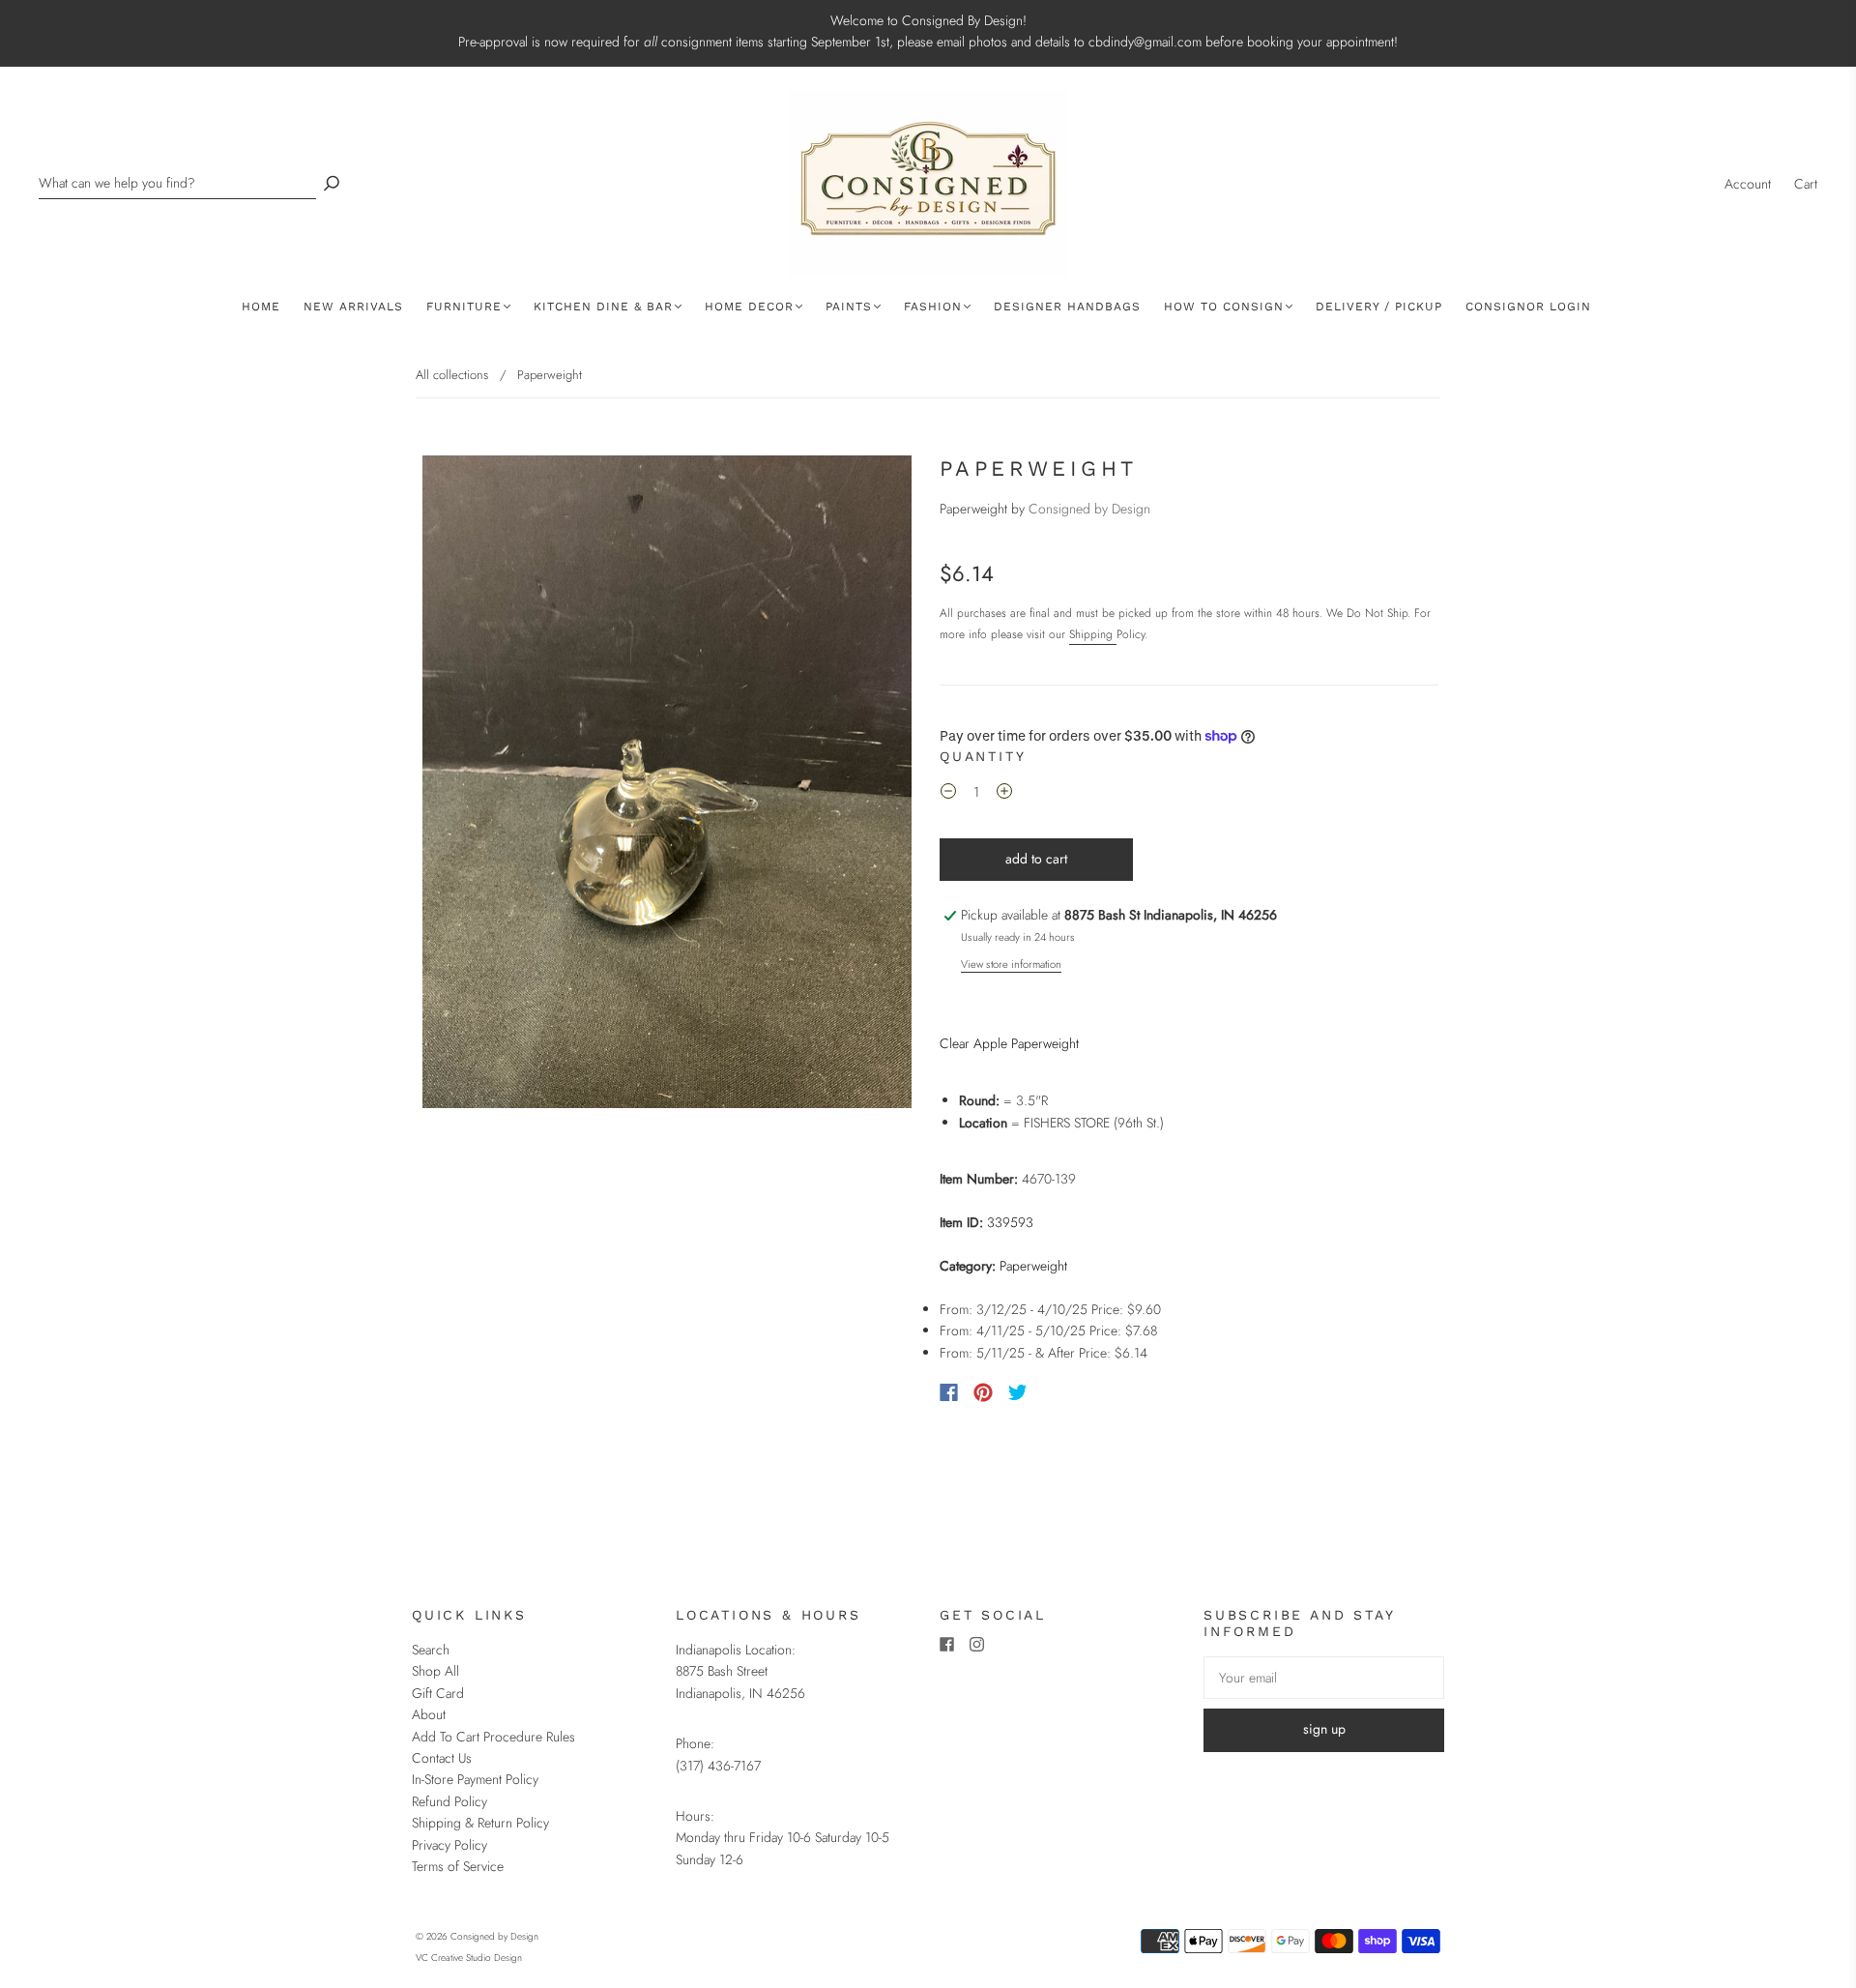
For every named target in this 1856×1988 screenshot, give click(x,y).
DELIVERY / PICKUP (1379, 307)
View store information (1011, 964)
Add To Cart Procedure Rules (493, 1737)
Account (1748, 184)
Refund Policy (449, 1801)
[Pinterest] (983, 1392)
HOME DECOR (749, 307)
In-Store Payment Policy (475, 1779)
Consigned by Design (1089, 509)
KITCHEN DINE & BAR (603, 307)
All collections (452, 375)
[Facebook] (949, 1392)
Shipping (1093, 634)
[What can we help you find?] (177, 183)
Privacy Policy (449, 1845)
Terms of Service (458, 1866)
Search (431, 1650)
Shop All (435, 1671)
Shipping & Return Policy (480, 1823)
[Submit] (332, 183)
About (429, 1714)
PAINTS (849, 307)
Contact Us (442, 1758)
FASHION (933, 307)
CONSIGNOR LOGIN (1528, 307)
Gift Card (438, 1693)
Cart (1806, 184)
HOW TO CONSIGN (1224, 307)
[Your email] (1324, 1678)
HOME (261, 307)
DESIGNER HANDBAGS (1067, 307)
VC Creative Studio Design (469, 1958)
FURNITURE (464, 307)
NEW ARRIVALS (353, 307)
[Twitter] (1018, 1392)
